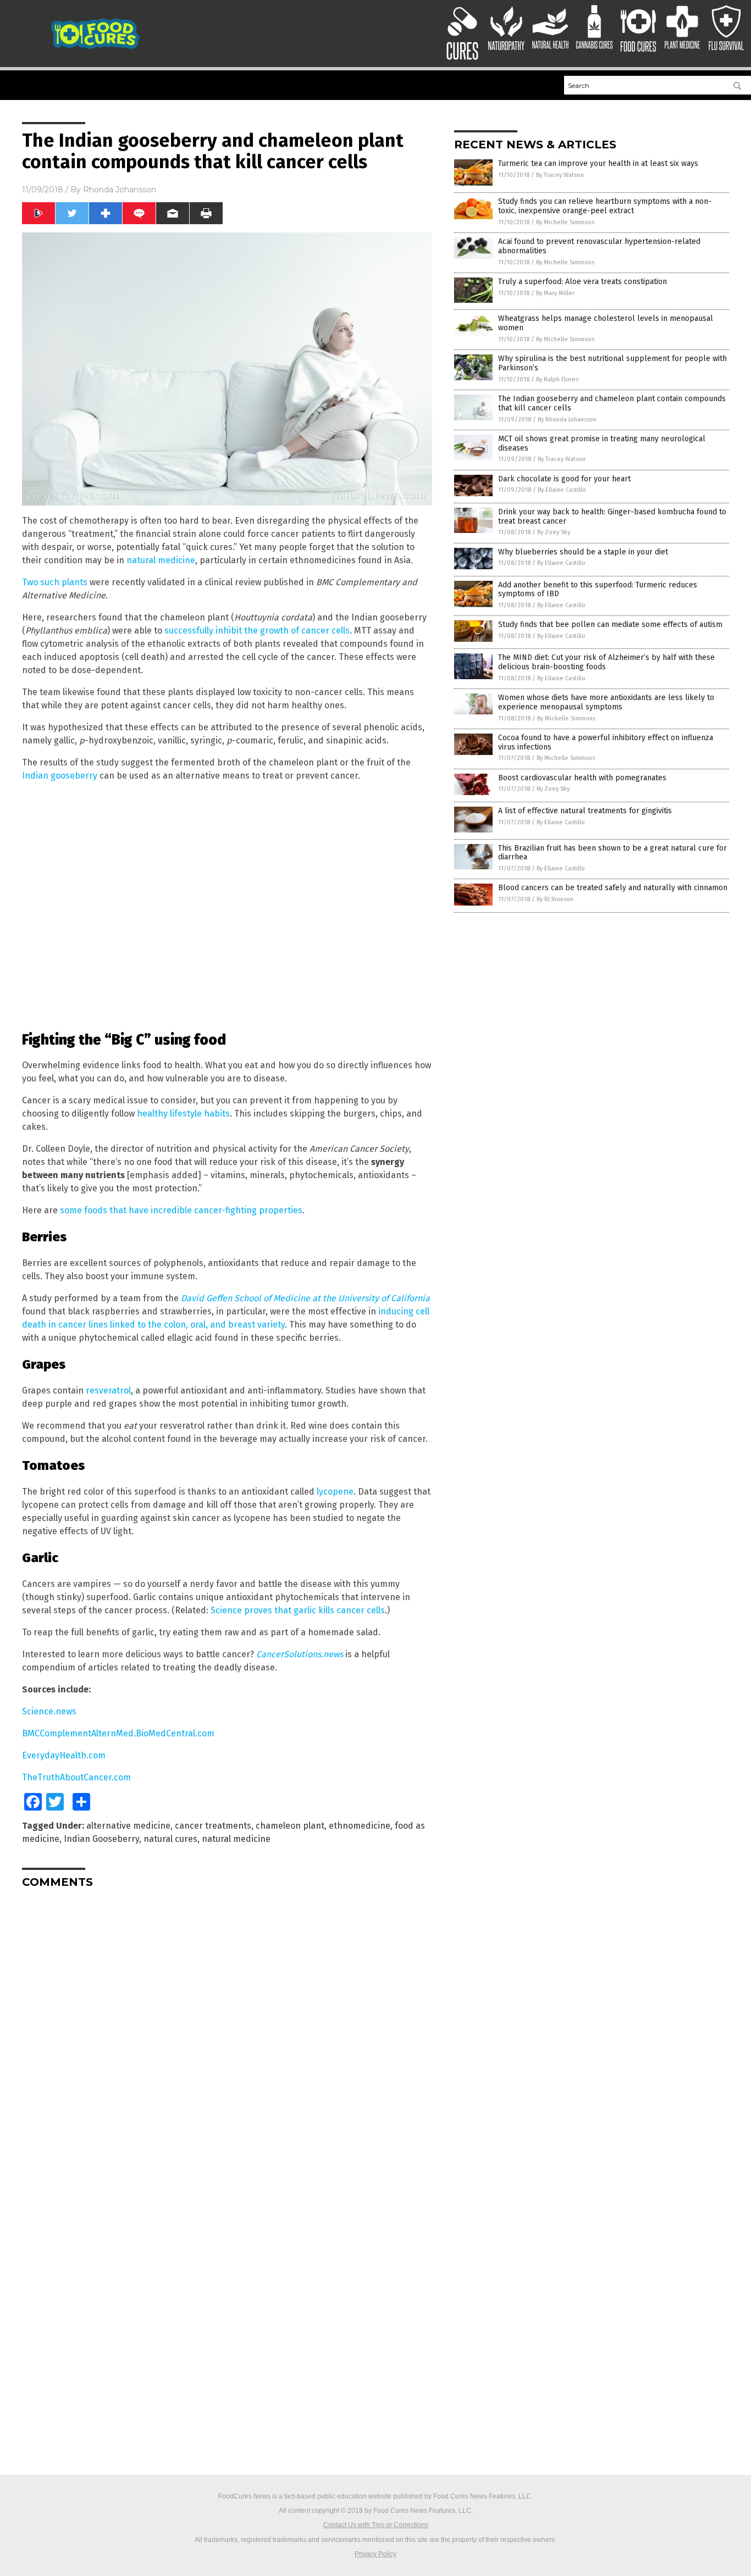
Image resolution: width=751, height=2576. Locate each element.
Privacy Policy (375, 2554)
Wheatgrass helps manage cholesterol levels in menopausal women (606, 323)
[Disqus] (227, 2034)
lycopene (335, 1492)
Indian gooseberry (60, 776)
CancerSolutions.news (300, 1654)
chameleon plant (290, 1826)
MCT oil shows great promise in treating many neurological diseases (602, 443)
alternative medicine (128, 1826)
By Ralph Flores (557, 379)
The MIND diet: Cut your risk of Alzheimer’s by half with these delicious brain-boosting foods (606, 662)
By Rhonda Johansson (567, 420)
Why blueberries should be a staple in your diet (583, 552)
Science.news (49, 1711)
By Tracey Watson (560, 175)
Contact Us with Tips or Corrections (376, 2525)
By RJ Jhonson (555, 899)
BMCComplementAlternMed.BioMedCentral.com (118, 1733)
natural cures (170, 1839)
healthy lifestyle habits (183, 1114)
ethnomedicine (360, 1826)
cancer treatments (213, 1826)
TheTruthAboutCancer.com (76, 1777)
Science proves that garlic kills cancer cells (298, 1610)
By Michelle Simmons (565, 222)
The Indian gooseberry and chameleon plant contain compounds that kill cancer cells (612, 403)
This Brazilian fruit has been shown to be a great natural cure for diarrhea (612, 853)
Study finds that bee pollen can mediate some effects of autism (610, 624)
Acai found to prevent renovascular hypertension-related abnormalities (599, 246)
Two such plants (55, 582)
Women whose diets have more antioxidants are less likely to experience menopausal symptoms (606, 702)
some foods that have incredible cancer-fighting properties (181, 1210)
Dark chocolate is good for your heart (564, 479)
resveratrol (108, 1390)
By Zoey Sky (554, 532)
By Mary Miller (555, 293)
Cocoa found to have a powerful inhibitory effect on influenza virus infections (606, 742)
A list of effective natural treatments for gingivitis (585, 811)
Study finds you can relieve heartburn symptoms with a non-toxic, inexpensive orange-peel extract (605, 206)
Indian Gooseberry (101, 1839)
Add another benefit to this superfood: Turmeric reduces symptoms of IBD (598, 590)
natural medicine (161, 560)
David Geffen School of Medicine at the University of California (305, 1298)
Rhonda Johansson (120, 190)
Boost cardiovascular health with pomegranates (582, 778)
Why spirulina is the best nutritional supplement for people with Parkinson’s (612, 363)
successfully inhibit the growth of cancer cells (257, 631)
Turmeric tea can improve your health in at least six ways (598, 163)
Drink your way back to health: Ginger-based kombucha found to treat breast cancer (612, 517)
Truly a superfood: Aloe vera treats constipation (582, 282)
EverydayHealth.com (64, 1755)
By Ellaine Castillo (562, 490)
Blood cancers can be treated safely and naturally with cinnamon (613, 888)
